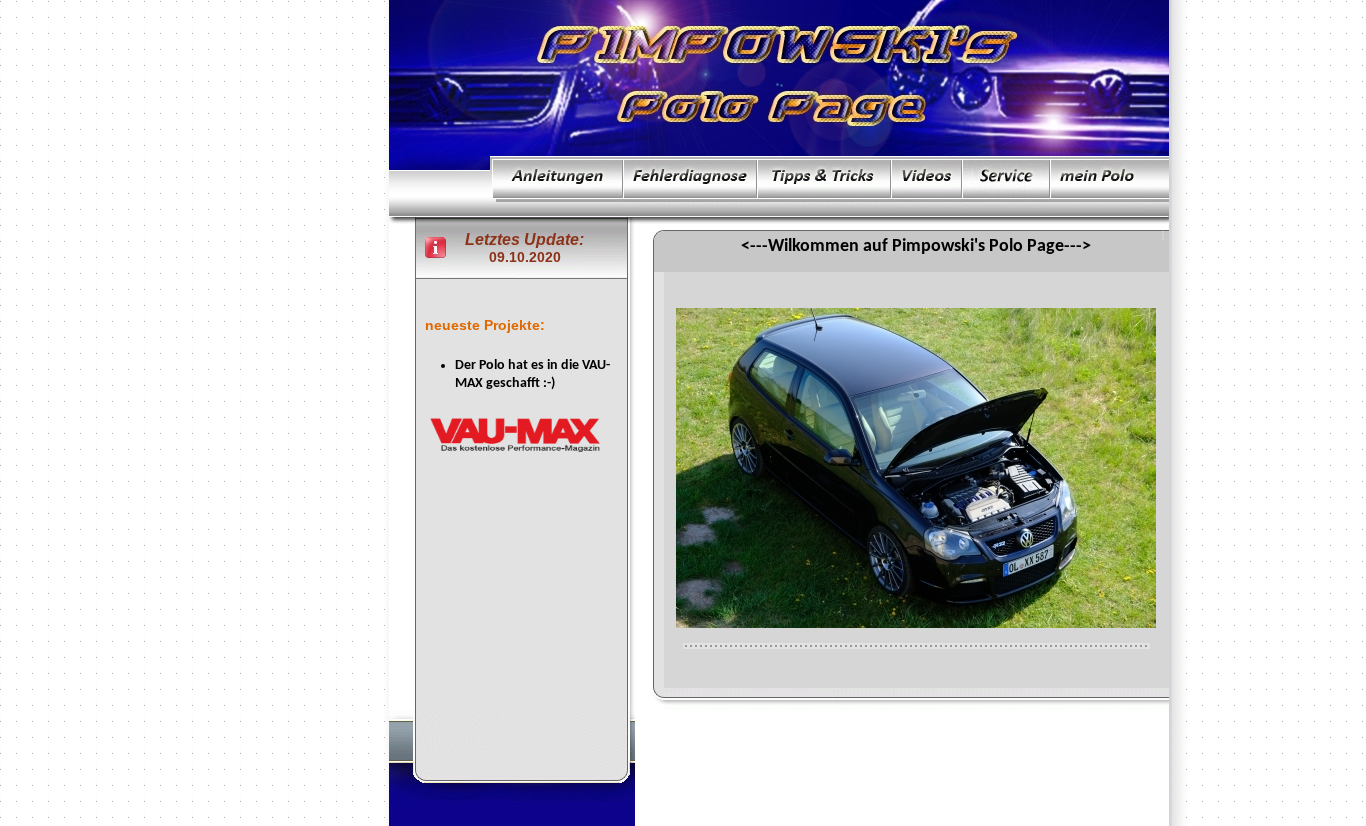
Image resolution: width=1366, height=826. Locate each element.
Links (1008, 741)
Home (808, 741)
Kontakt (949, 741)
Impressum (877, 741)
